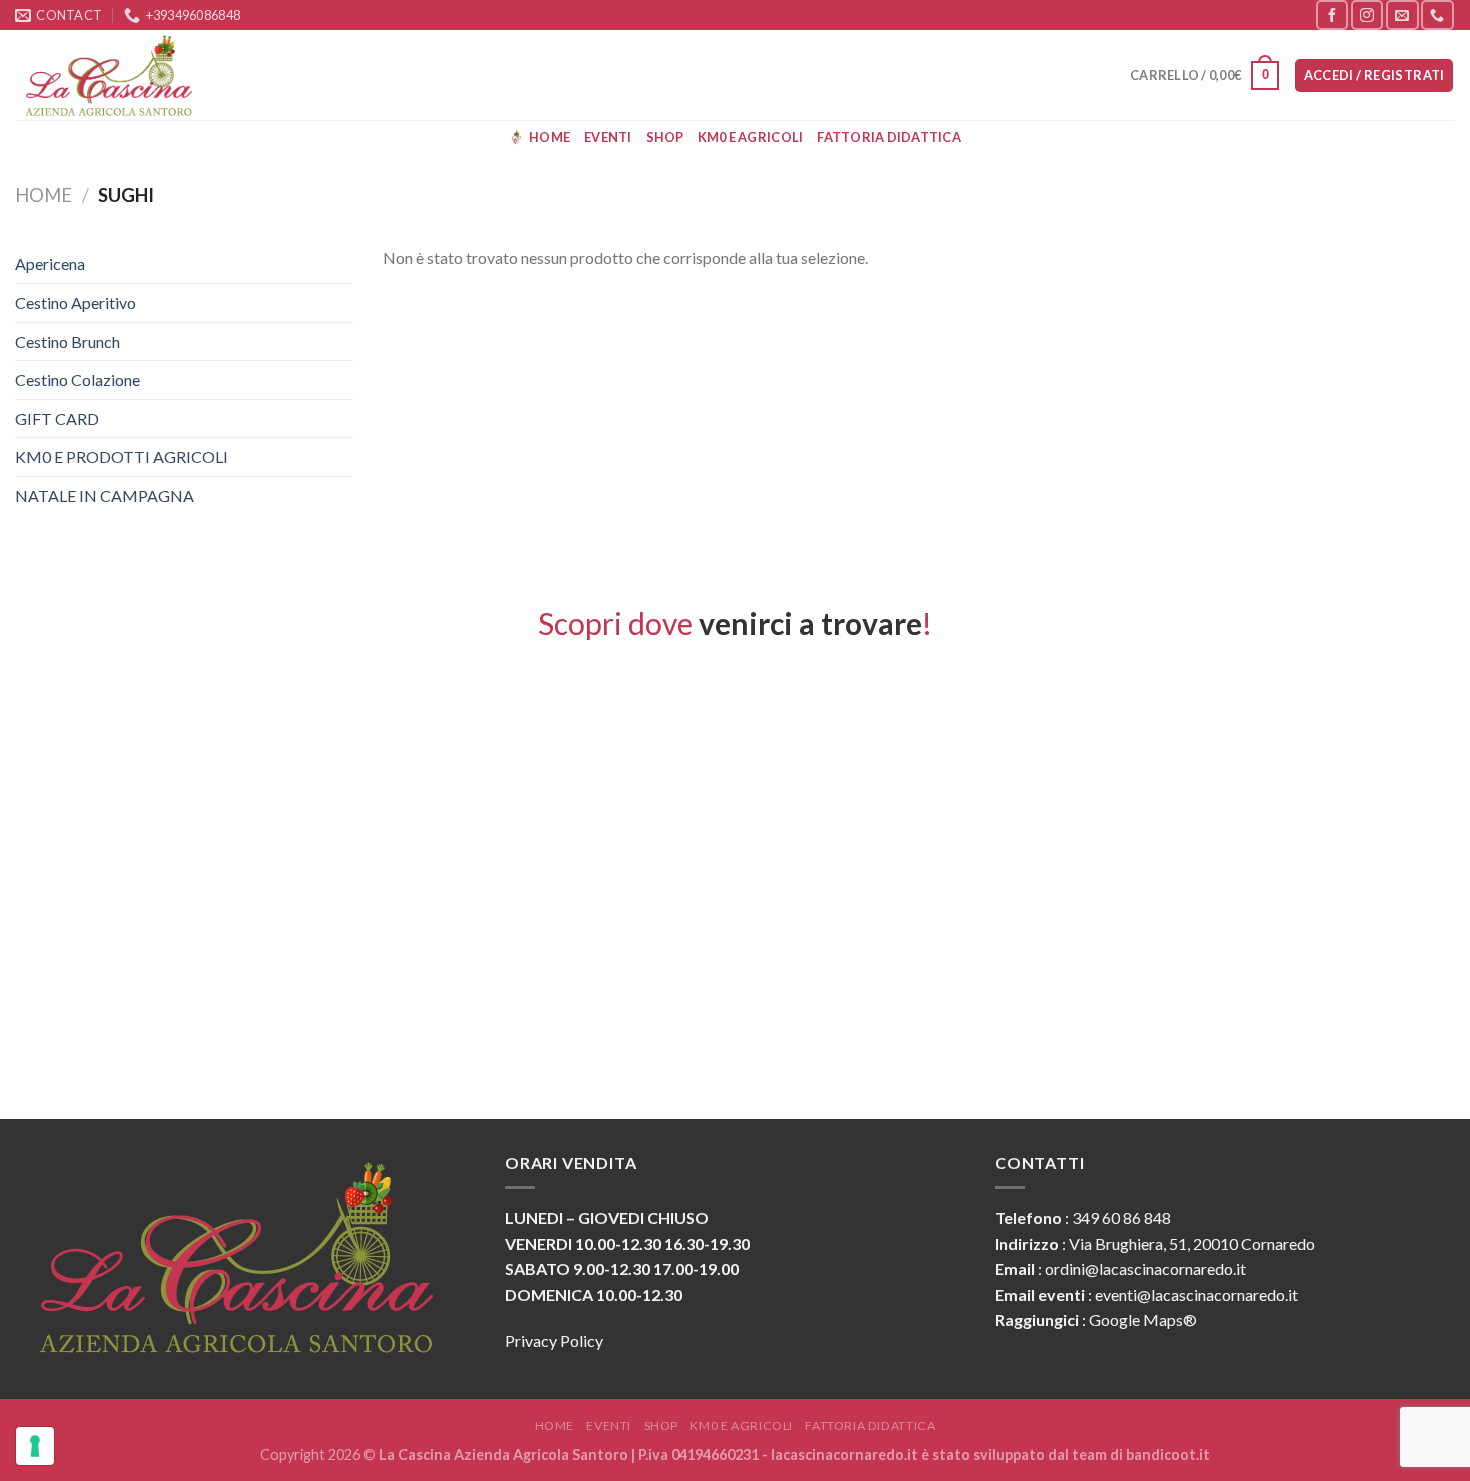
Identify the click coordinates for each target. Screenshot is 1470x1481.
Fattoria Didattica (889, 137)
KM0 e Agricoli (751, 137)
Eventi (608, 137)
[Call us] (1437, 14)
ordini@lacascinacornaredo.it (1145, 1268)
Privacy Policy (554, 1340)
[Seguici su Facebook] (1332, 14)
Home (549, 137)
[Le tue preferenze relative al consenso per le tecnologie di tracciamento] (35, 1446)
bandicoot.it (1168, 1454)
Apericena (50, 263)
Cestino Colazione (77, 379)
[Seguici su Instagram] (1367, 14)
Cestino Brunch (67, 341)
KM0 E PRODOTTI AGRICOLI (121, 456)
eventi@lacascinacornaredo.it (1196, 1294)
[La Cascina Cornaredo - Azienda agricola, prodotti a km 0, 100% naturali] (115, 75)
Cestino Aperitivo (75, 302)
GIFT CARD (57, 418)
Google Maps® (1143, 1319)
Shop (665, 137)
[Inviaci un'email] (1402, 14)
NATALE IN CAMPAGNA (104, 495)
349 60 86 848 (1121, 1217)
